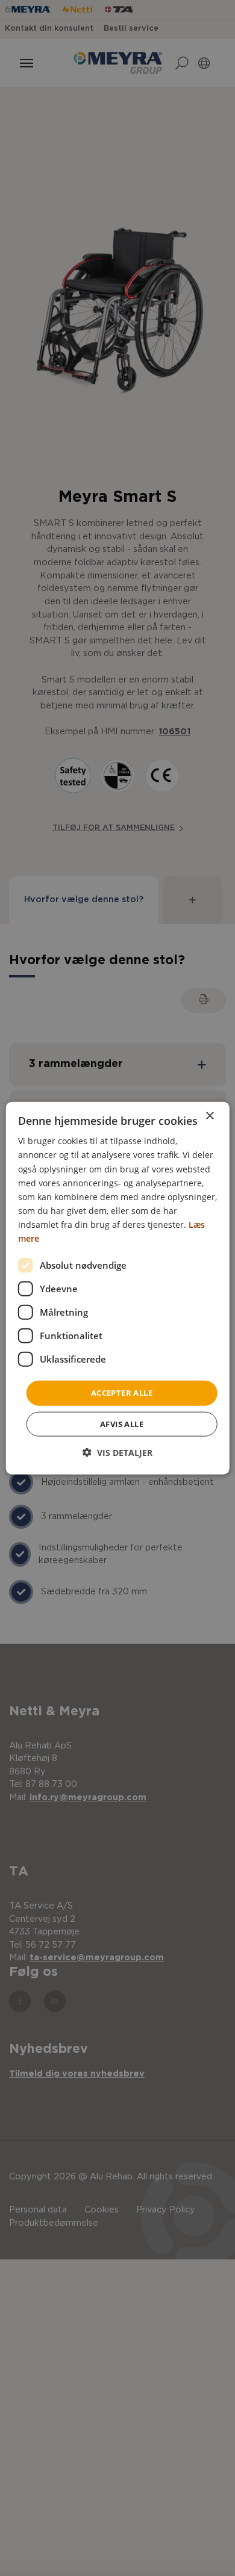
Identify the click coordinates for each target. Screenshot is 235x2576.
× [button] (209, 1116)
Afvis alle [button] (122, 1423)
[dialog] (118, 1288)
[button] (117, 1452)
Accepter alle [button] (122, 1393)
